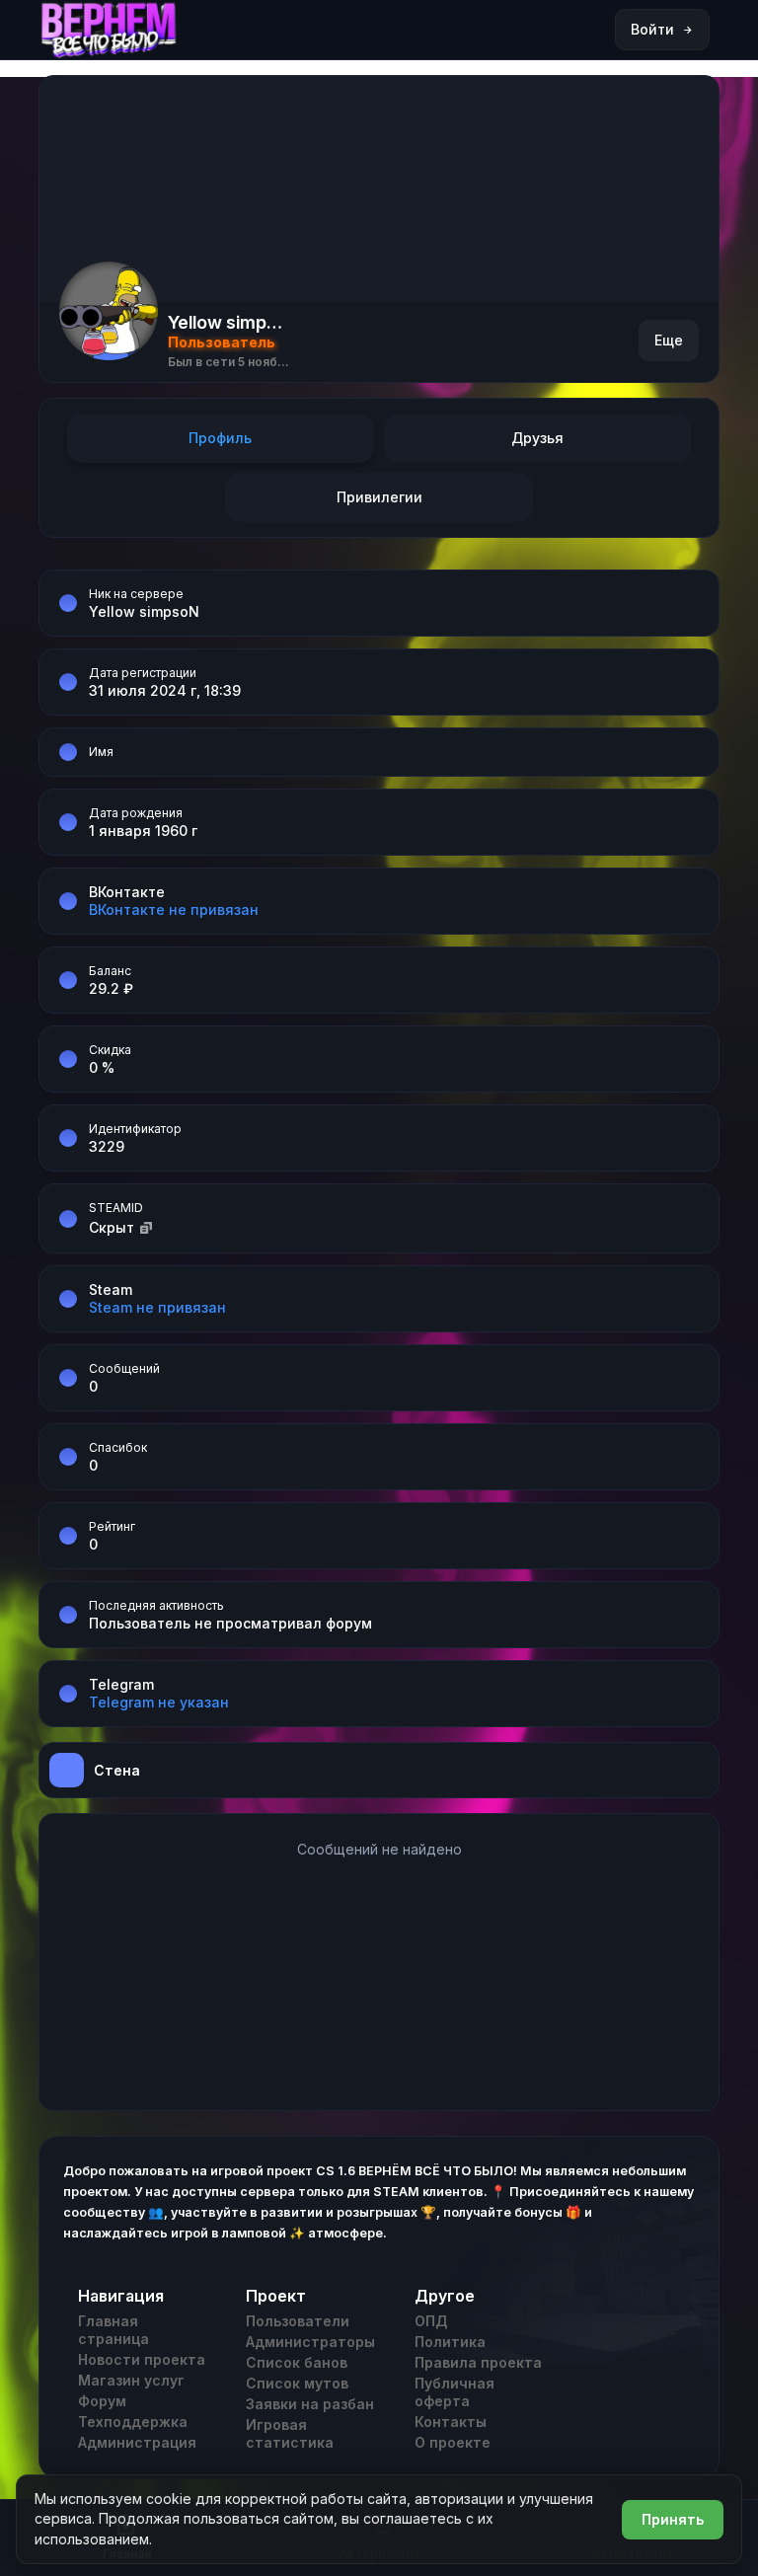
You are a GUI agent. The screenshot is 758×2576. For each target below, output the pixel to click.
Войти (652, 29)
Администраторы (310, 2342)
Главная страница (114, 2330)
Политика (450, 2342)
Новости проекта (142, 2359)
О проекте (453, 2442)
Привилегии (379, 497)
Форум (102, 2401)
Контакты (451, 2422)
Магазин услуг (131, 2380)
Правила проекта (478, 2362)
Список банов (297, 2362)
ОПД (431, 2321)
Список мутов (297, 2383)
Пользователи (298, 2321)
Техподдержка (133, 2422)
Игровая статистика (290, 2433)
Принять (673, 2519)
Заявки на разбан (310, 2404)
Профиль (220, 438)
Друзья (537, 438)
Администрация (137, 2442)
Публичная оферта (455, 2392)
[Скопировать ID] (146, 1227)
